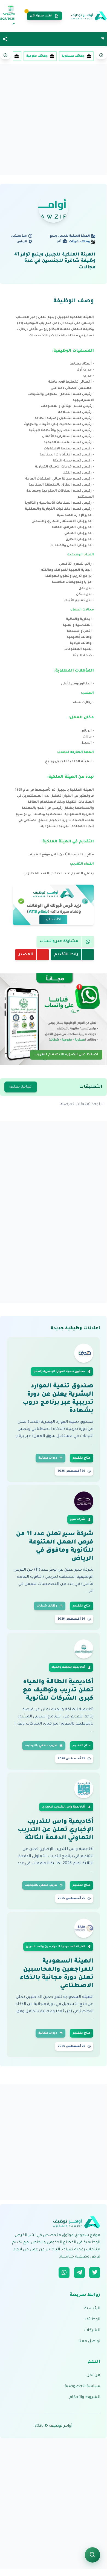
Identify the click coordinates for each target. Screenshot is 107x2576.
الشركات (92, 2331)
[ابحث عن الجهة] (92, 2555)
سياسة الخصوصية (82, 2386)
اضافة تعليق (21, 1087)
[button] (5, 39)
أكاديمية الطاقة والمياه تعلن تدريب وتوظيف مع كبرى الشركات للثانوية (58, 1691)
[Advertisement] (53, 119)
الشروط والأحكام (85, 2397)
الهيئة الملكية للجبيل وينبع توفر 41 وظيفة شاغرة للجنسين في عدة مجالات (55, 261)
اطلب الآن (53, 920)
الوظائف (92, 2320)
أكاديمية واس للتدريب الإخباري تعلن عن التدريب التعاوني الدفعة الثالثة (56, 1830)
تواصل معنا (89, 2342)
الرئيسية (92, 2309)
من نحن (93, 2376)
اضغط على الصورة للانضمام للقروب (66, 1055)
